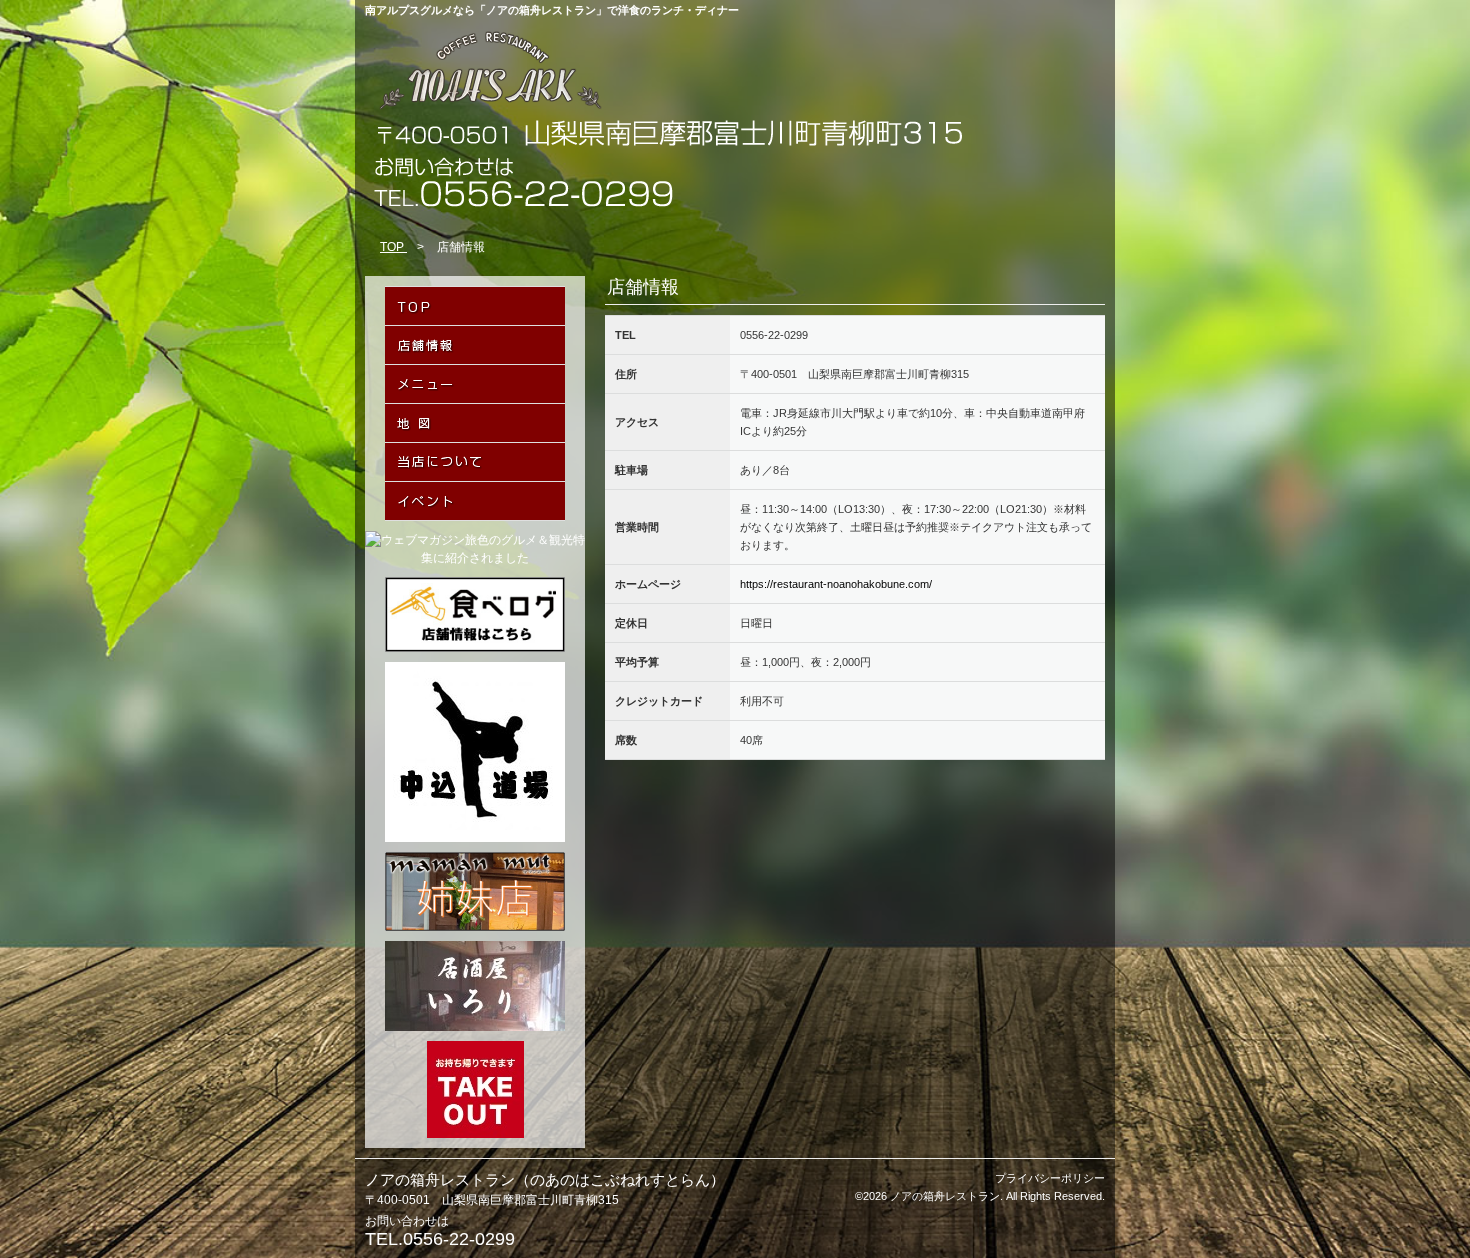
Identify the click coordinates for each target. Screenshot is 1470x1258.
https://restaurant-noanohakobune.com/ (836, 584)
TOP (393, 247)
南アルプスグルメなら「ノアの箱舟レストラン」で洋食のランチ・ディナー (552, 10)
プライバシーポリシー (1050, 1178)
